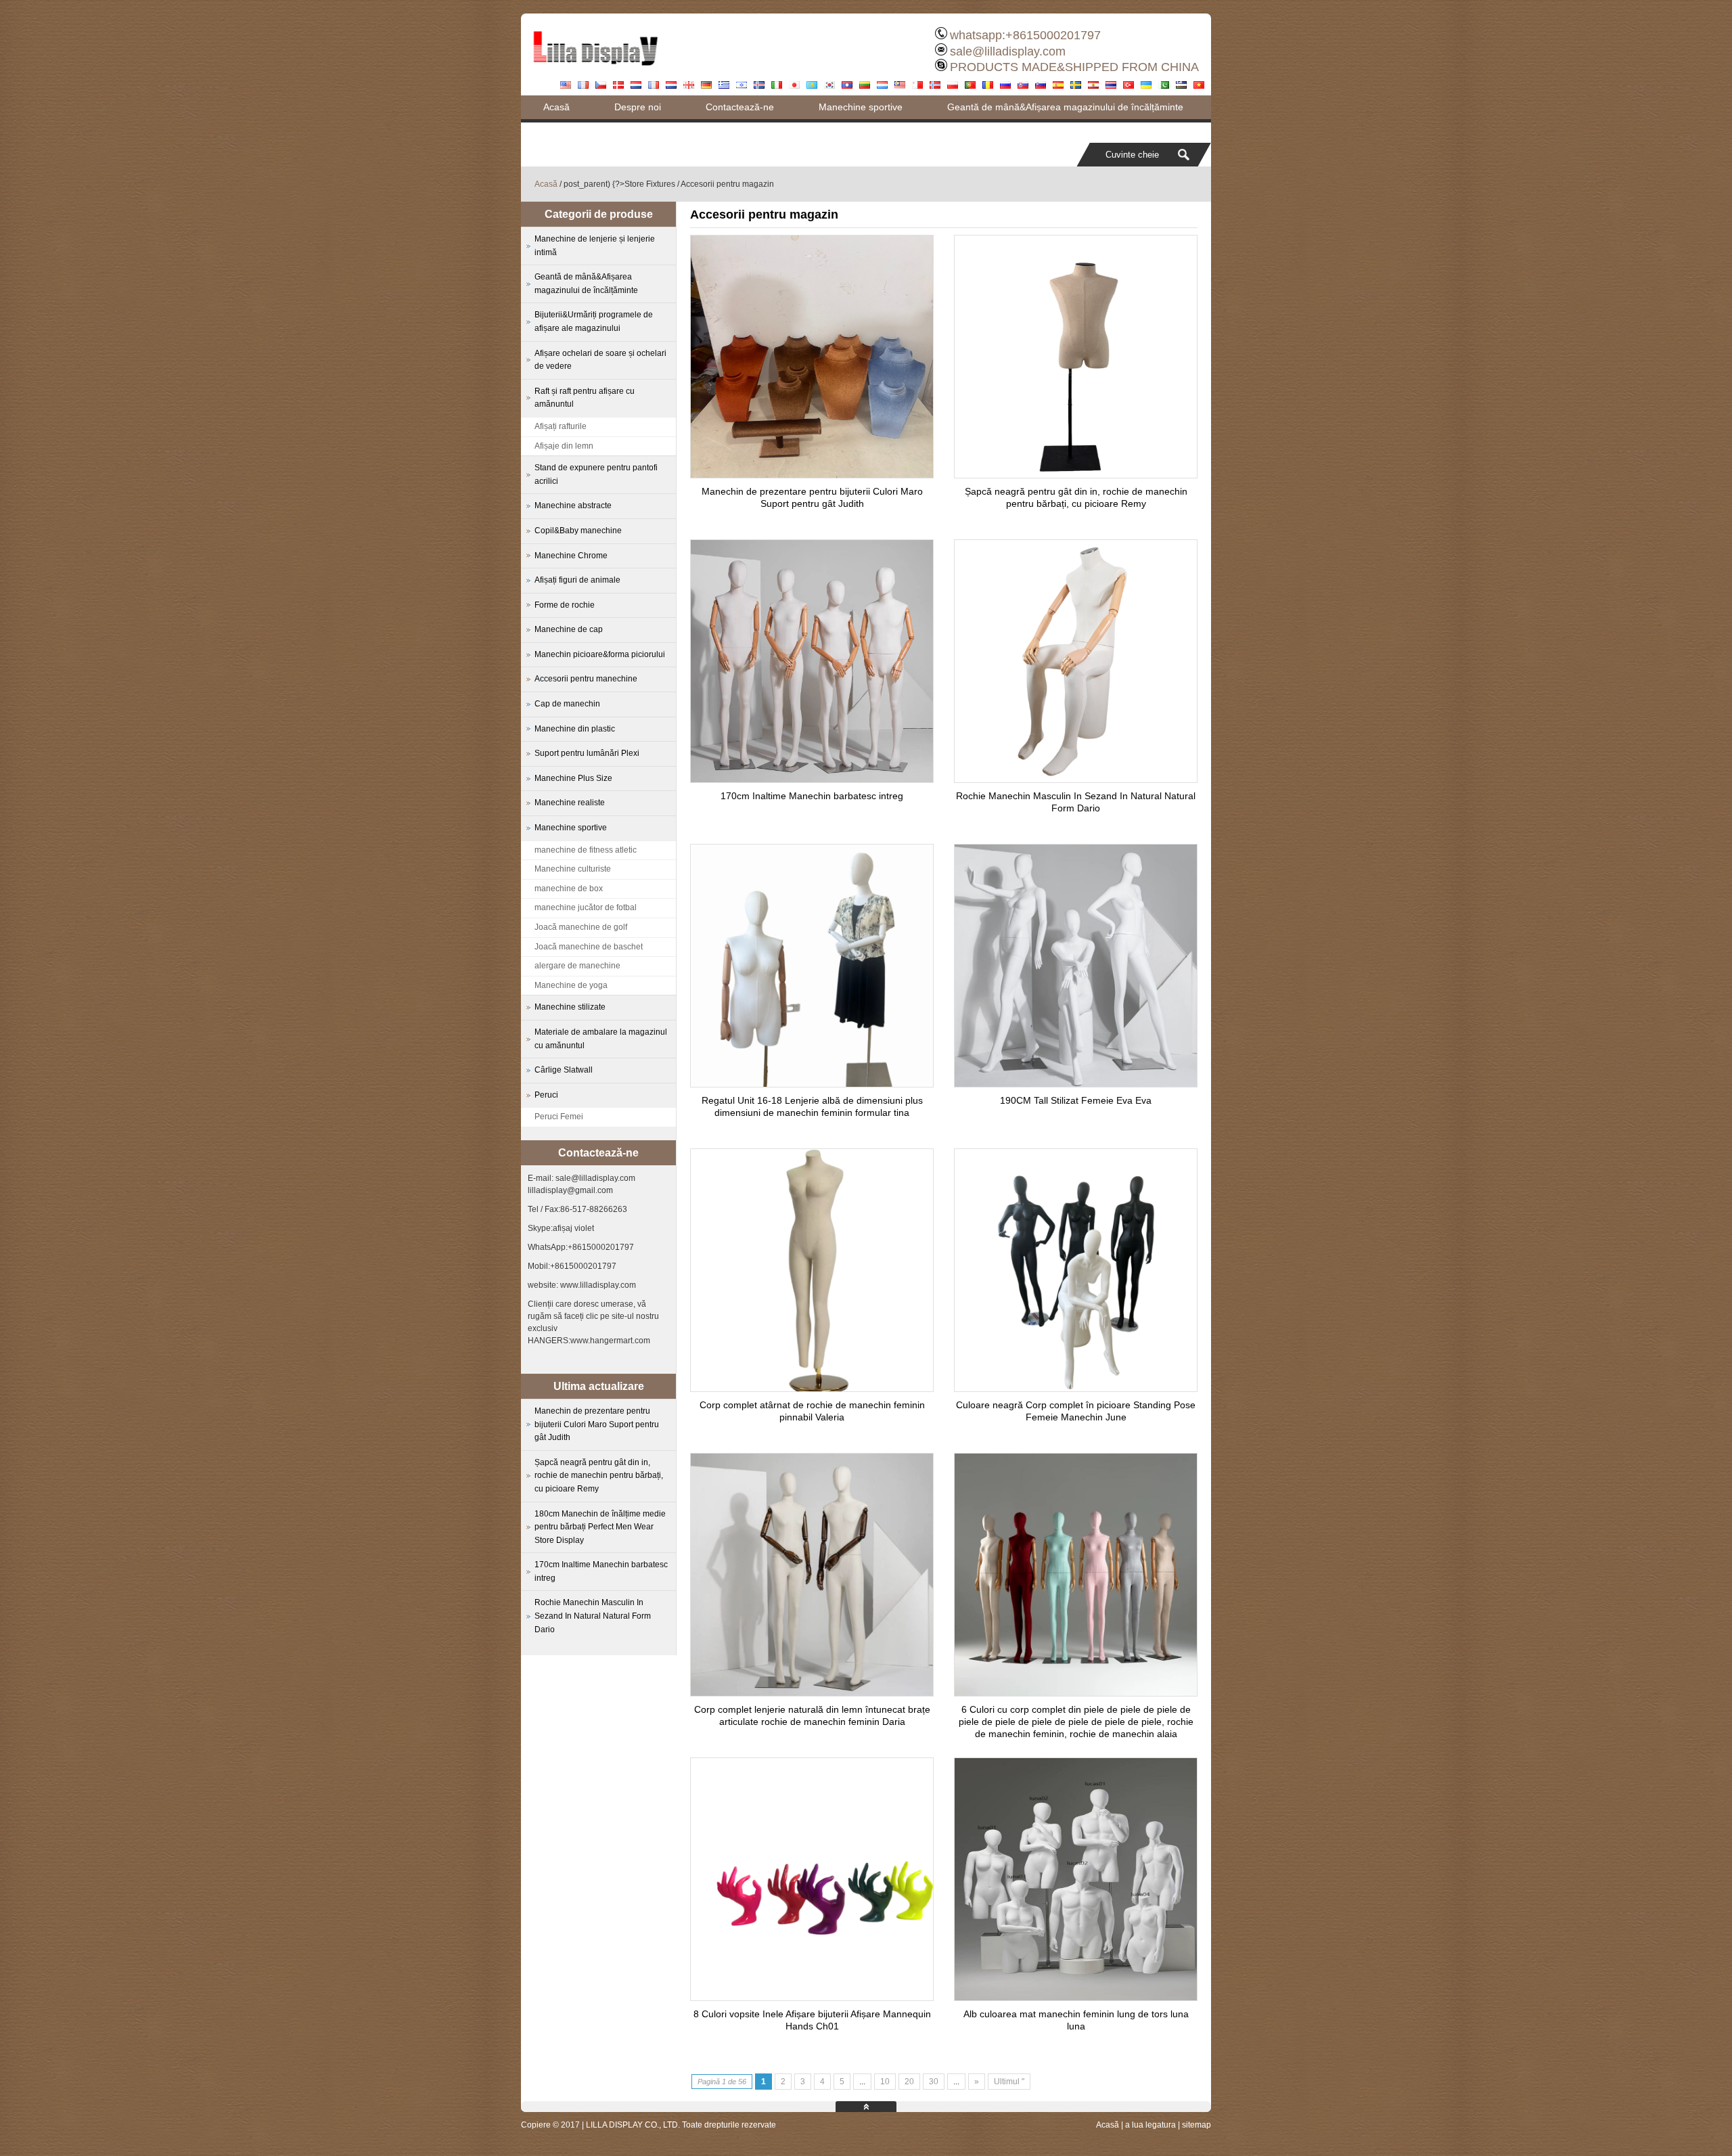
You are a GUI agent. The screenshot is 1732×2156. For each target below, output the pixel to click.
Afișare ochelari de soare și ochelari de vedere (600, 360)
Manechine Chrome (571, 556)
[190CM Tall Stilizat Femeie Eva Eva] (1076, 1083)
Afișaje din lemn (564, 446)
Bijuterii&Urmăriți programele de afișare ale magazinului (594, 321)
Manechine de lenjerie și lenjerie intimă (595, 246)
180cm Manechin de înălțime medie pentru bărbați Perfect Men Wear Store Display (600, 1527)
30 (934, 2082)
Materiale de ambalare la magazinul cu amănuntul (601, 1039)
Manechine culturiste (573, 869)
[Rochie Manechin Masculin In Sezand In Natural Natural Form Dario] (1076, 779)
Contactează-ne (740, 107)
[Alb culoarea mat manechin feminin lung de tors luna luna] (1076, 1997)
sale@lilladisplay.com (1008, 51)
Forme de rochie (565, 605)
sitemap (1197, 2125)
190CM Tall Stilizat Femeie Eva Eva (1076, 1100)
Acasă (556, 107)
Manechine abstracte (573, 506)
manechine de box (569, 889)
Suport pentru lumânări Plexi (587, 753)
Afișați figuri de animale (577, 580)
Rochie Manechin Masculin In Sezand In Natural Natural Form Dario (593, 1616)
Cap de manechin (567, 704)
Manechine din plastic (575, 729)
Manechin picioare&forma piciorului (600, 654)
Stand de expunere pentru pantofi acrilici (596, 474)
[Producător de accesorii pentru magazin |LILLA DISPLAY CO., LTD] (595, 71)
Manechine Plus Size (573, 778)
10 (885, 2082)
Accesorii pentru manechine (586, 679)
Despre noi (638, 107)
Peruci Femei (559, 1117)
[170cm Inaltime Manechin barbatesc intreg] (812, 779)
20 (909, 2082)
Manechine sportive (861, 107)
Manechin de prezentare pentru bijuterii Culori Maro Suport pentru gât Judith (597, 1424)
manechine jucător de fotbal (586, 907)
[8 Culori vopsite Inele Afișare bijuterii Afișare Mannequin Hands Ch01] (812, 1997)
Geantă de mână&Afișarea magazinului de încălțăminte (1065, 107)
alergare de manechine (577, 966)
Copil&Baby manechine (578, 531)
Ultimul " (1009, 2082)
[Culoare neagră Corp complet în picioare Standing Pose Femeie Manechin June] (1076, 1388)
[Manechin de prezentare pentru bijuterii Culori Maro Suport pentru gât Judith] (812, 474)
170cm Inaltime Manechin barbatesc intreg (812, 796)
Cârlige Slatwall (564, 1070)
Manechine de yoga (571, 985)
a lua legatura (1150, 2125)
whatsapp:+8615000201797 (1025, 35)
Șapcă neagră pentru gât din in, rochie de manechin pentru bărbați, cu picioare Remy (599, 1476)
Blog (553, 131)
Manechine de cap (569, 629)
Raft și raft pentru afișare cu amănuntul (585, 398)
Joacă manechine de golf (581, 927)
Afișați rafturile (561, 426)
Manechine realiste (570, 803)
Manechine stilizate (570, 1007)
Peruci (546, 1095)
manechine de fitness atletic (586, 850)
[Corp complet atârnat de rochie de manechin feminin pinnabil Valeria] (812, 1388)
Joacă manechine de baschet (589, 947)
